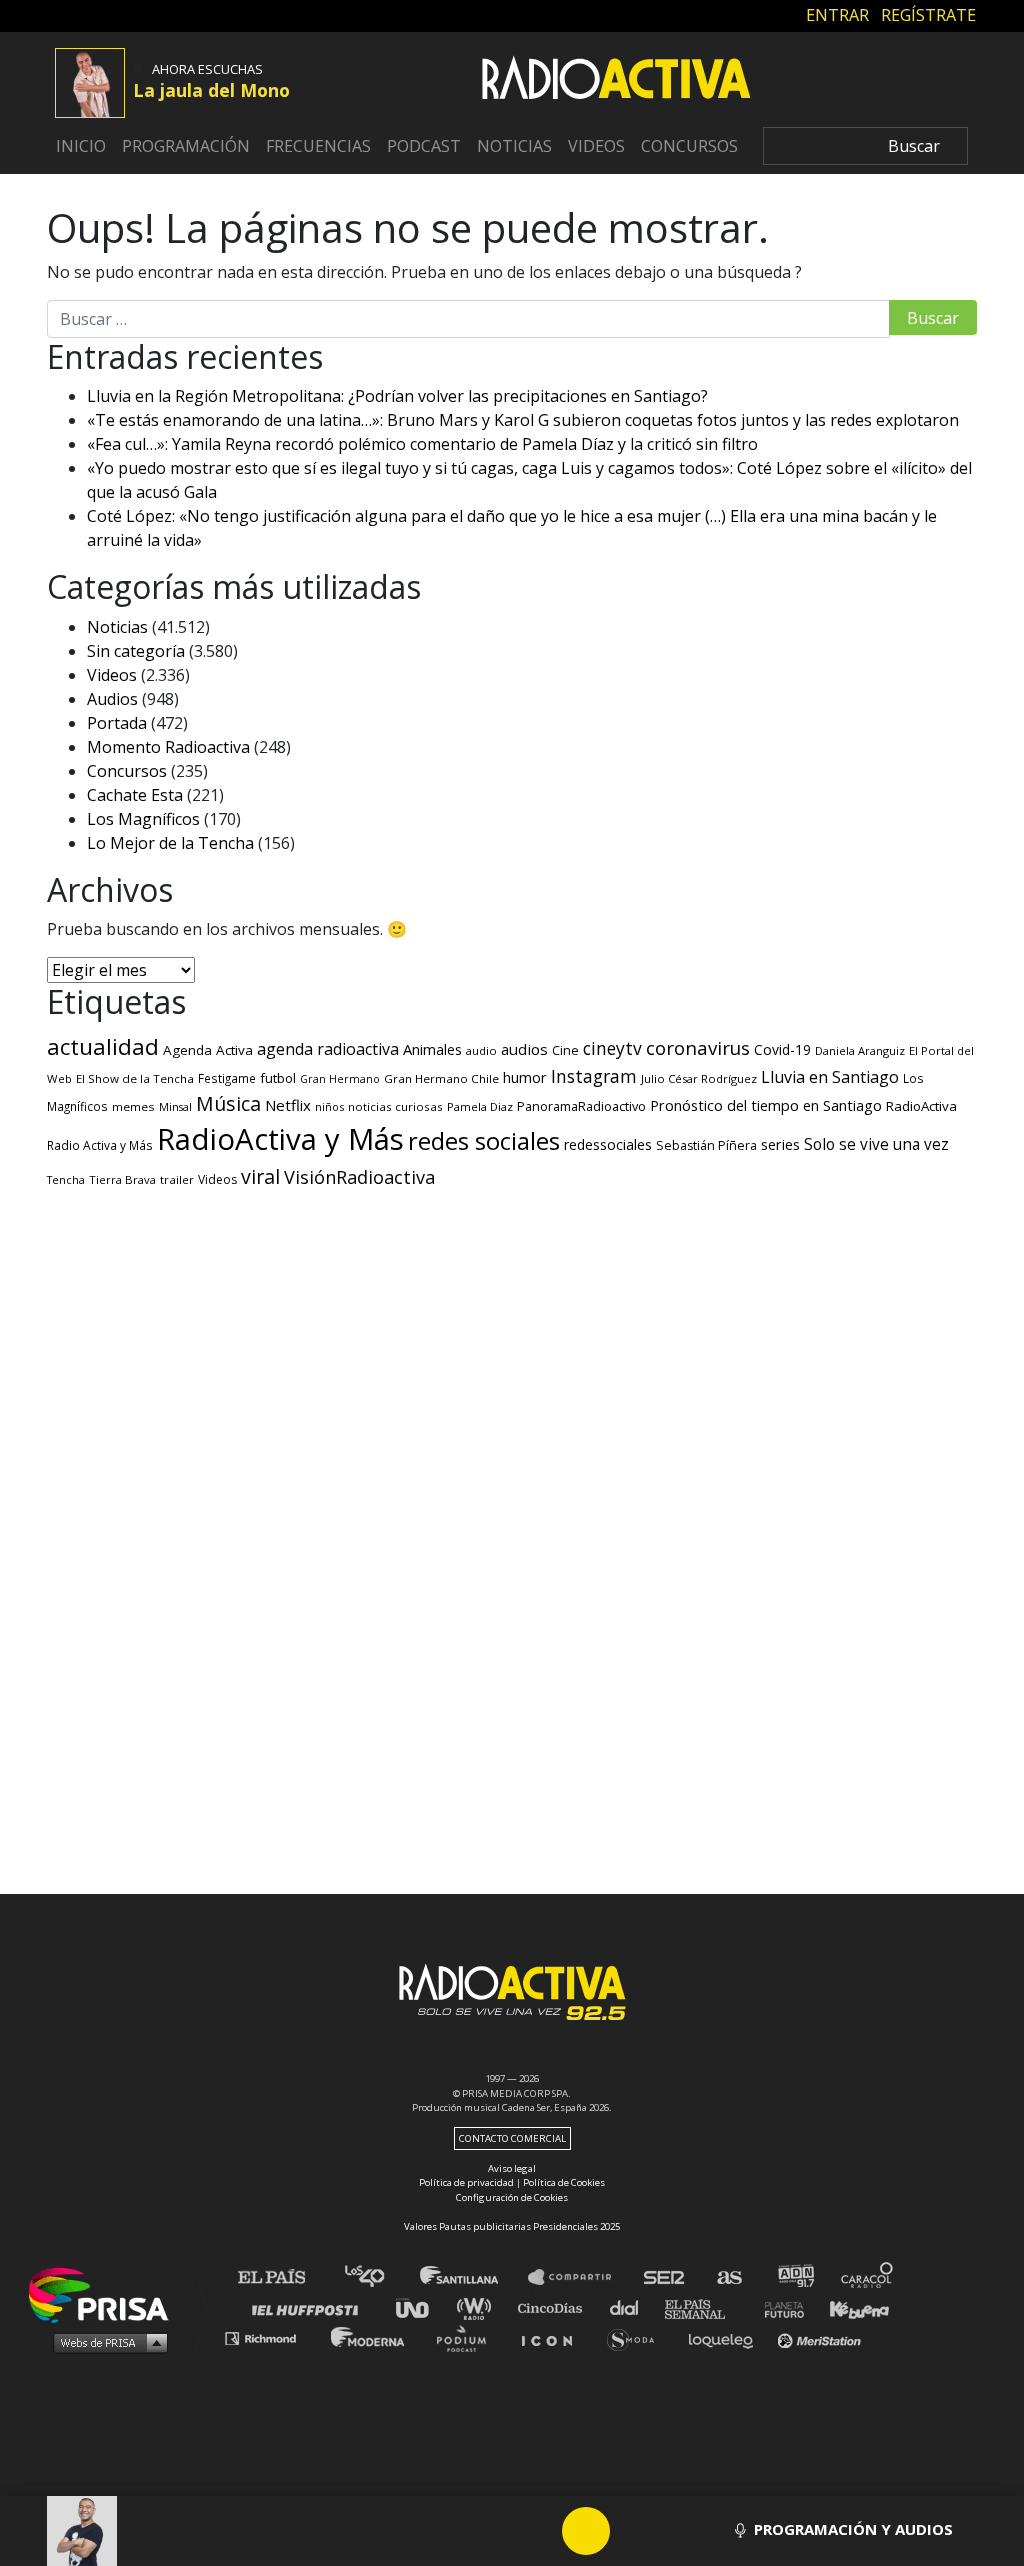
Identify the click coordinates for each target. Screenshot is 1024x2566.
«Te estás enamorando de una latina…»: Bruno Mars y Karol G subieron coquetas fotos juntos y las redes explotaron (523, 420)
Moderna (369, 2337)
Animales (432, 1049)
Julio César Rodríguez (699, 1078)
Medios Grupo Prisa (105, 2342)
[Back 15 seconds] (538, 2531)
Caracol (868, 2277)
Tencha (66, 1180)
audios (524, 1049)
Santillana (473, 2277)
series (780, 1144)
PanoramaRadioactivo (581, 1106)
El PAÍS (283, 2277)
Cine (565, 1050)
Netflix (288, 1105)
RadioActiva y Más (280, 1139)
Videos (596, 146)
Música (228, 1103)
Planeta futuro (778, 2307)
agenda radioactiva (328, 1049)
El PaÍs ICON (554, 2337)
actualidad (103, 1046)
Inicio (81, 146)
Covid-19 (782, 1049)
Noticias (514, 146)
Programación (186, 146)
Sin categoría (136, 651)
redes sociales (484, 1140)
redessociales (608, 1144)
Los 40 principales (379, 2277)
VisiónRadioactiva (359, 1177)
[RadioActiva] (616, 81)
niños (329, 1106)
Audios (112, 699)
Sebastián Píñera (706, 1145)
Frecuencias (318, 146)
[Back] (490, 2531)
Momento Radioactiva (168, 747)
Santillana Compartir (579, 2277)
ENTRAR (837, 15)
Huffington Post (310, 2307)
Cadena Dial (631, 2307)
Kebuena (850, 2307)
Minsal (175, 1107)
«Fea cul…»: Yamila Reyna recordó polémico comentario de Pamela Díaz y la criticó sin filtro (422, 444)
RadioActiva (921, 1106)
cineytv (612, 1048)
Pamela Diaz (480, 1106)
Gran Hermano (340, 1079)
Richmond (271, 2337)
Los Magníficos (143, 819)
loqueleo (726, 2337)
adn (794, 2277)
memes (133, 1106)
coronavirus (698, 1048)
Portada (117, 723)
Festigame (227, 1078)
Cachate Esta (135, 795)
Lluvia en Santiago (830, 1077)
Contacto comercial (512, 2138)
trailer (177, 1179)
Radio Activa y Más (100, 1145)
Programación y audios (851, 2529)
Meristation (822, 2337)
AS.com (728, 2277)
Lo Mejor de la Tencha (170, 843)
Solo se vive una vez (876, 1144)
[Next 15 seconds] (634, 2531)
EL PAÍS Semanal (704, 2307)
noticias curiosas (395, 1106)
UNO (421, 2307)
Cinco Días (555, 2307)
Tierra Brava (122, 1179)
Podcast (424, 146)
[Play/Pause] (586, 2531)
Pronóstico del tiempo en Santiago (766, 1105)
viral (260, 1176)
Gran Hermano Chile (441, 1078)
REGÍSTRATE (928, 15)
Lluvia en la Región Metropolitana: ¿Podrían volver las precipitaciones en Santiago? (397, 396)
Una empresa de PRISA (106, 2293)
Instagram (594, 1076)
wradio (478, 2307)
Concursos (689, 146)
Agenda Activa (208, 1050)
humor (525, 1077)
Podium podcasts (468, 2337)
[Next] (682, 2531)
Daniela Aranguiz (860, 1050)
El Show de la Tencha (135, 1078)
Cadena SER (665, 2277)
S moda (637, 2337)
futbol (278, 1078)
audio (481, 1050)
